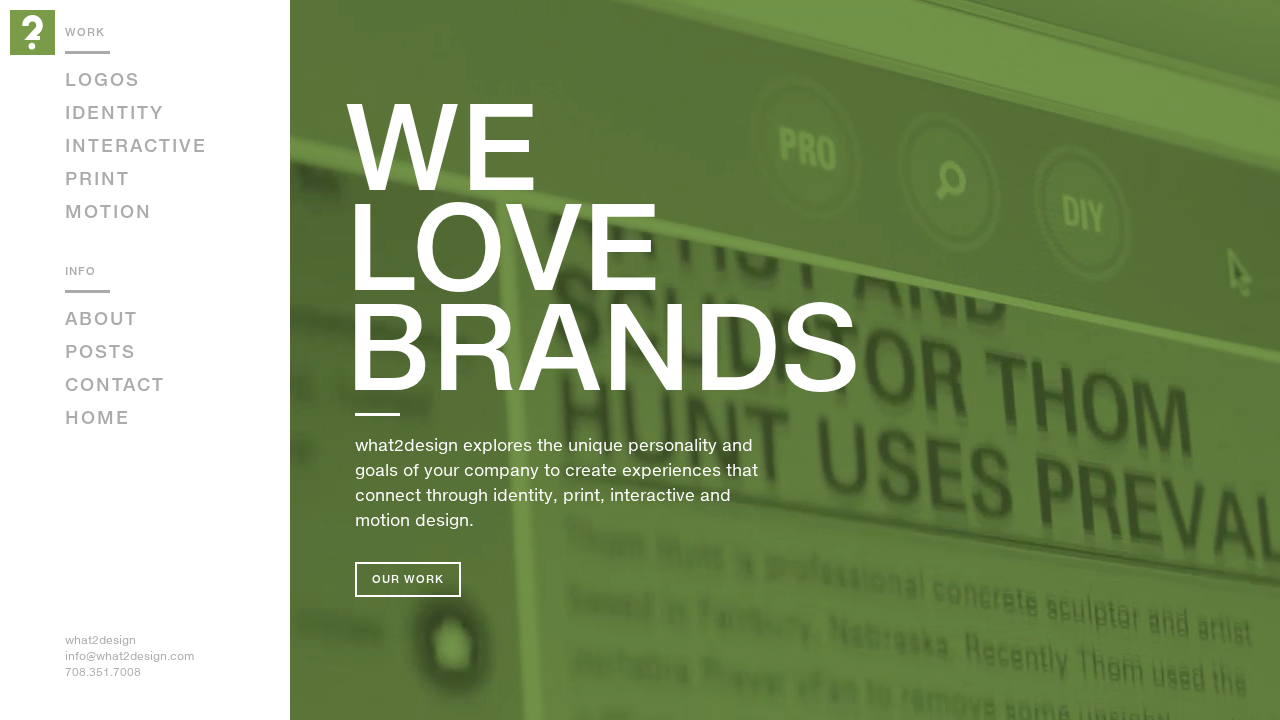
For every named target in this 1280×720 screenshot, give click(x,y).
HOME (97, 417)
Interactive (136, 145)
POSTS (100, 351)
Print (97, 178)
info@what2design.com (130, 655)
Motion (108, 211)
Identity (114, 112)
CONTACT (115, 384)
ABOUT (101, 318)
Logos (102, 79)
